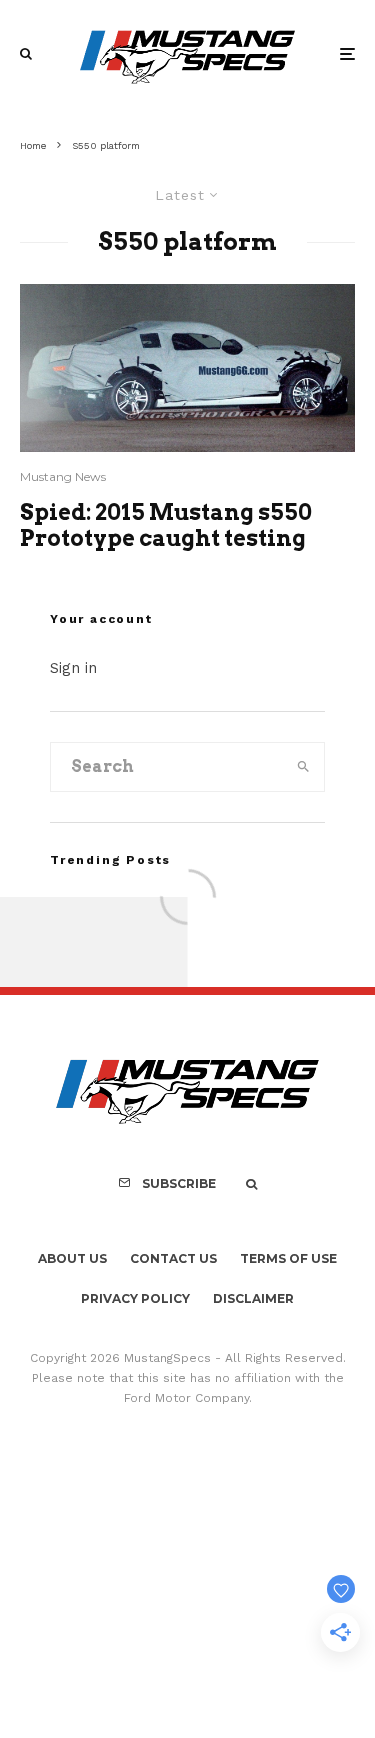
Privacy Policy (135, 1298)
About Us (72, 1258)
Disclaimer (253, 1298)
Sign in (73, 668)
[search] (303, 767)
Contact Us (173, 1258)
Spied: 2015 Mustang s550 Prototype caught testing (166, 525)
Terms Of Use (288, 1258)
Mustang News (63, 476)
